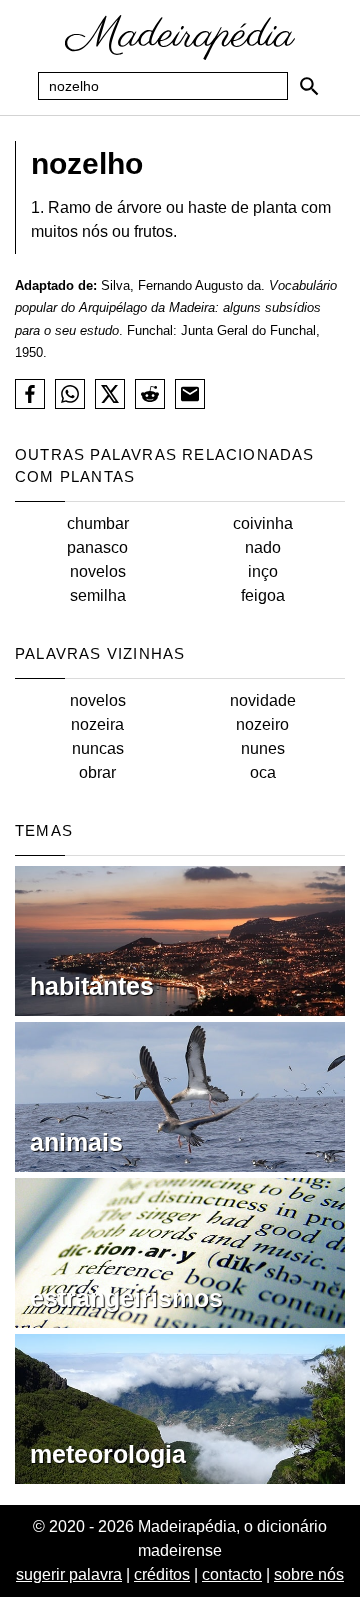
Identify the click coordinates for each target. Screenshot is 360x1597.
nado (263, 547)
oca (263, 772)
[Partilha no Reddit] (150, 394)
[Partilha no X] (110, 394)
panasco (97, 547)
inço (263, 571)
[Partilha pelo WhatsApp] (70, 394)
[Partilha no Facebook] (30, 394)
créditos (162, 1574)
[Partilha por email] (190, 394)
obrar (97, 772)
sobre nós (309, 1574)
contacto (232, 1574)
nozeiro (262, 724)
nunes (263, 748)
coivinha (263, 523)
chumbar (98, 523)
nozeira (97, 724)
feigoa (263, 595)
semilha (98, 595)
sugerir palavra (69, 1574)
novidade (263, 700)
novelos (98, 571)
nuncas (98, 748)
